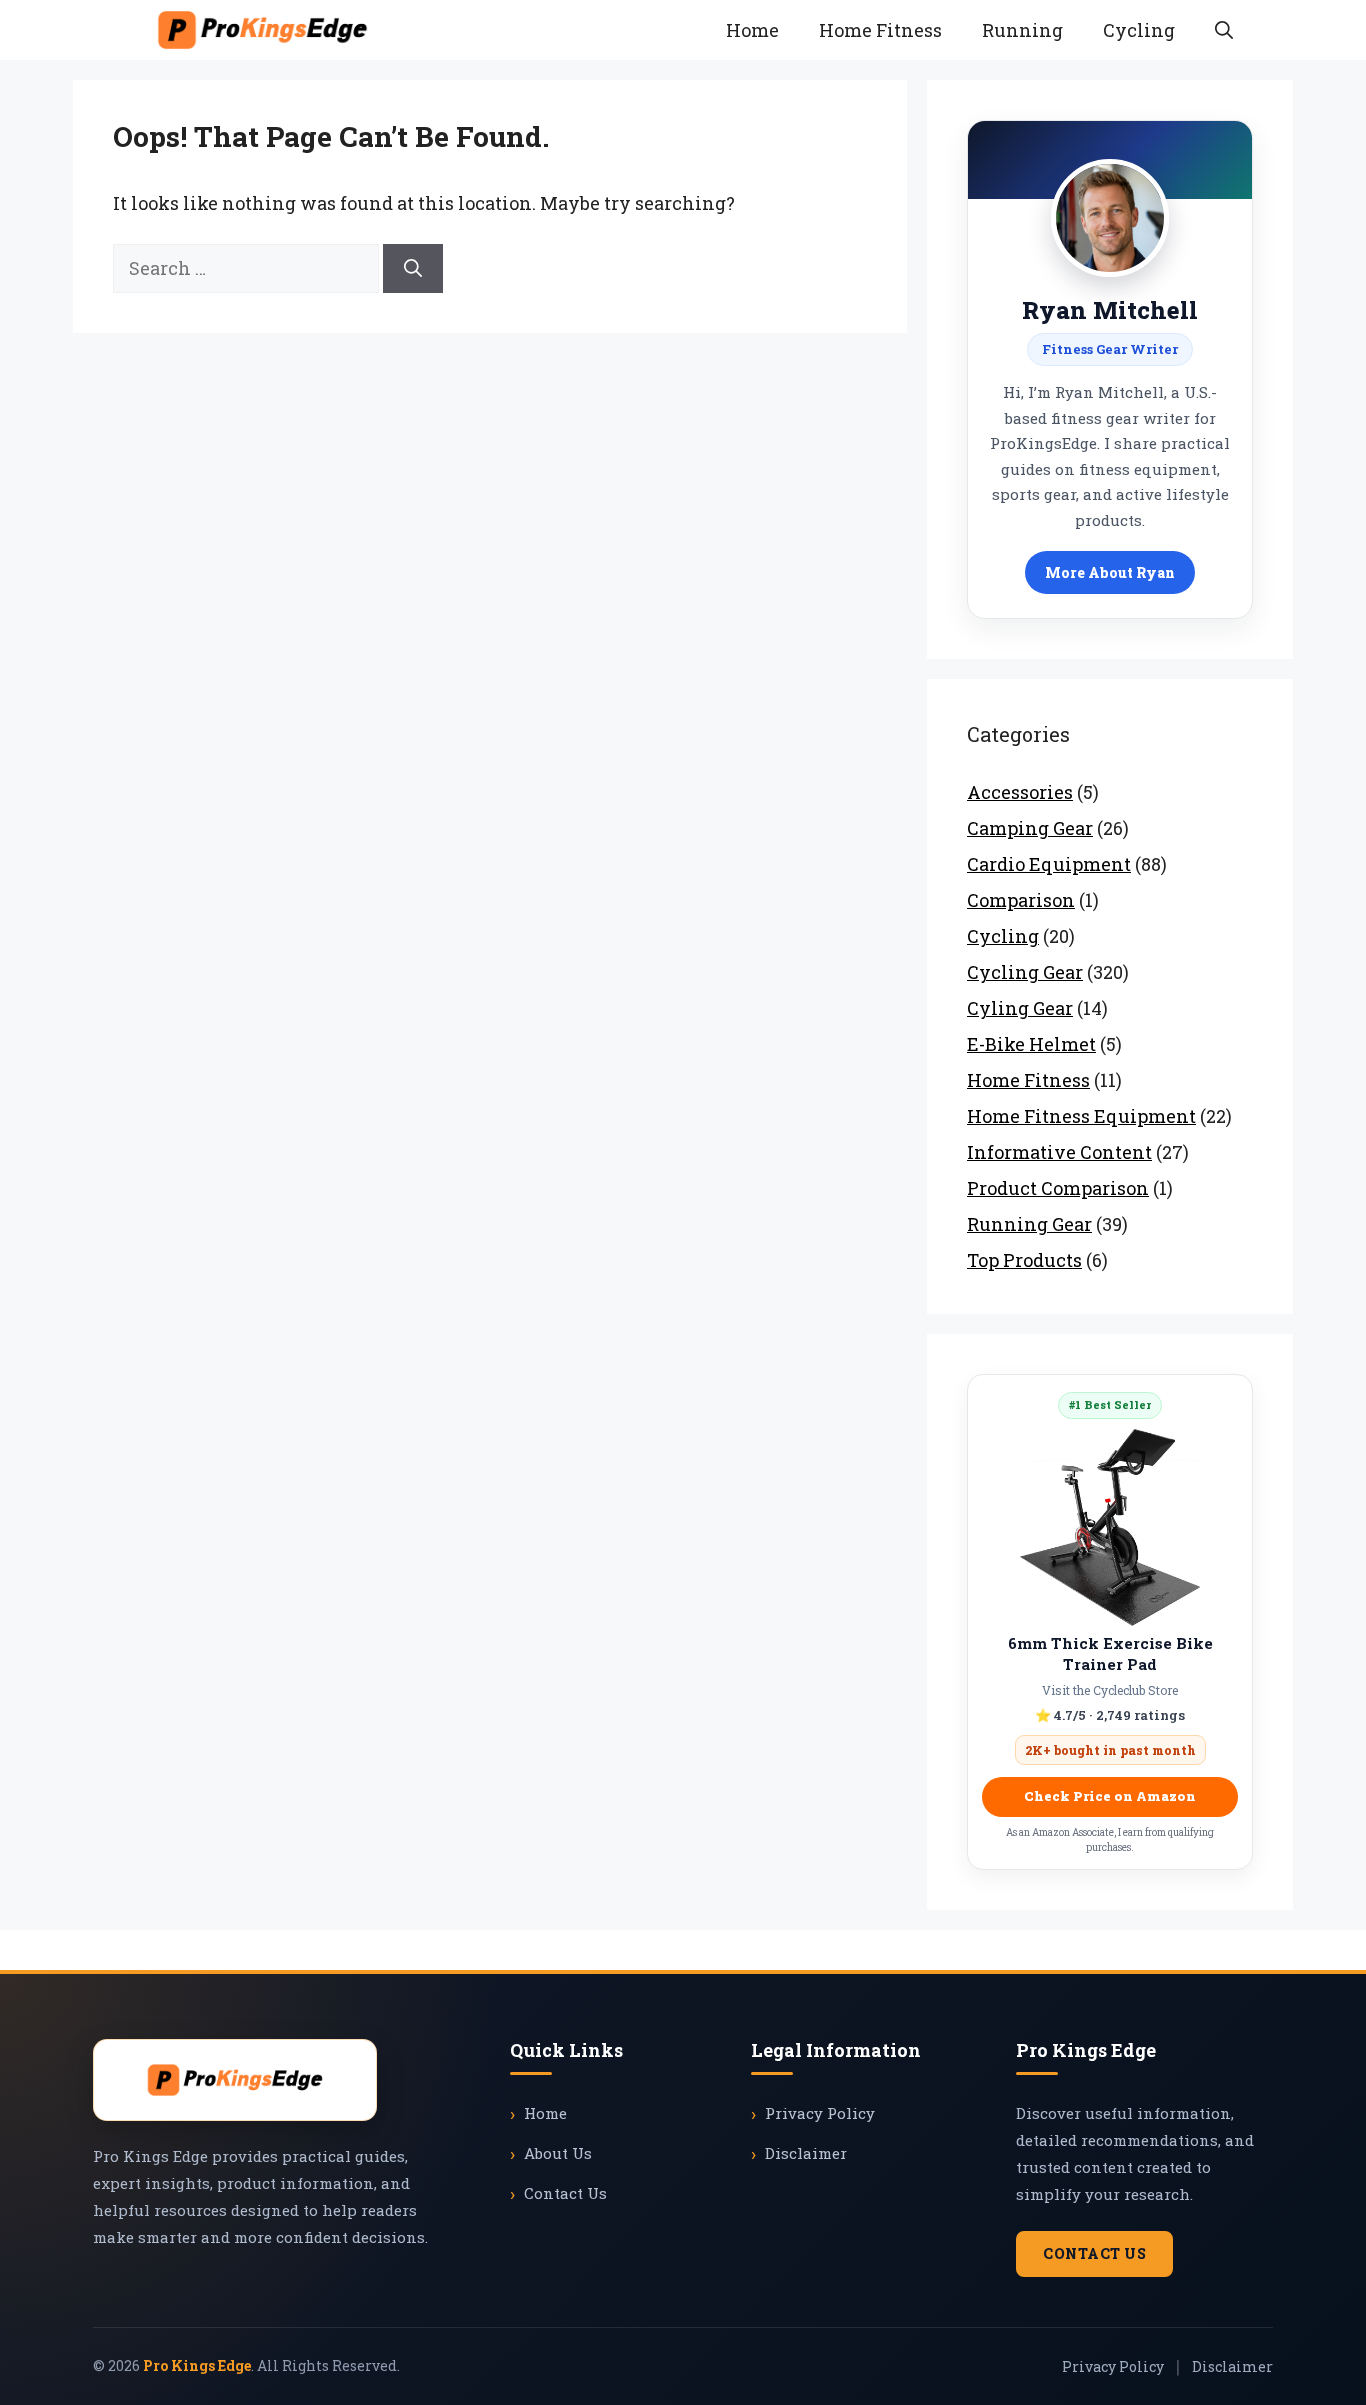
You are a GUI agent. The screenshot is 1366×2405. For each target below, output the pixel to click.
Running (1022, 30)
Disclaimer (806, 2153)
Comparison (1021, 900)
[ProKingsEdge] (262, 30)
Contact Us (565, 2193)
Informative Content (1059, 1152)
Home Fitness (880, 30)
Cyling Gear (1020, 1008)
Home (752, 30)
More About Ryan (1110, 572)
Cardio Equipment (1049, 864)
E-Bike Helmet (1031, 1044)
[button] (1224, 30)
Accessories (1020, 792)
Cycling (1139, 30)
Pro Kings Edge (197, 2365)
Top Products (1024, 1260)
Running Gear (1029, 1224)
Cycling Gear (1025, 972)
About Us (558, 2153)
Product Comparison (1058, 1188)
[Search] (413, 268)
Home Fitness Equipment (1081, 1116)
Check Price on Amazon (1110, 1796)
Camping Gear (1030, 828)
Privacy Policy (820, 2113)
